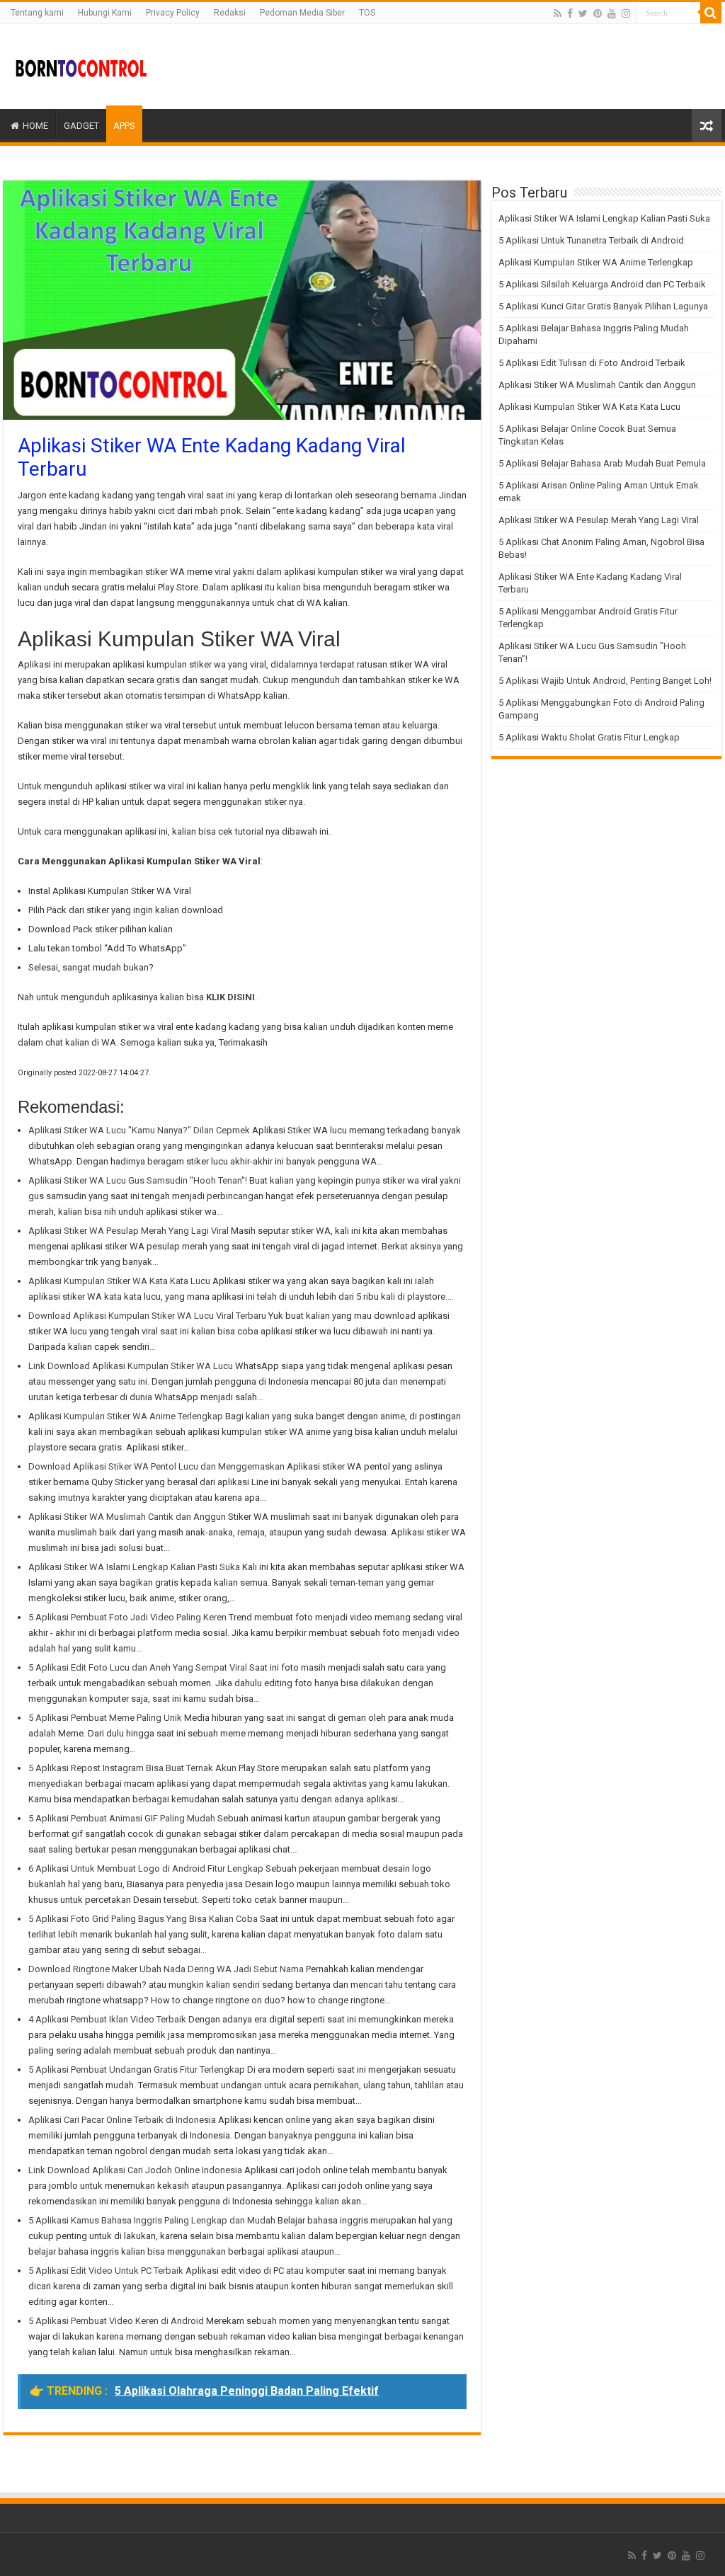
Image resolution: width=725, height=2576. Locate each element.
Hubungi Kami (105, 13)
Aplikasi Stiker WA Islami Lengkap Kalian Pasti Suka (604, 218)
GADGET (81, 126)
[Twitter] (583, 13)
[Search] (711, 13)
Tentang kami (37, 13)
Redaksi (230, 13)
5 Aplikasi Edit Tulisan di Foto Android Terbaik (592, 363)
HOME (35, 126)
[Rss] (558, 13)
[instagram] (626, 13)
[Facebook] (570, 13)
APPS (124, 126)
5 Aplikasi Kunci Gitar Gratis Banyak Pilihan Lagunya (603, 306)
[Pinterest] (598, 13)
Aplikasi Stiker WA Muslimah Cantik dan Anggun (597, 385)
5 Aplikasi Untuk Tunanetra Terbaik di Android (591, 240)
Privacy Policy (173, 13)
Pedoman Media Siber (302, 13)
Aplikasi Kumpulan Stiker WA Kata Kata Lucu (589, 407)
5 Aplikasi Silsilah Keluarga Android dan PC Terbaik (602, 284)
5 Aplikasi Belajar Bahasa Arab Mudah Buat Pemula (602, 463)
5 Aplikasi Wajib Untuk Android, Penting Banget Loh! (605, 681)
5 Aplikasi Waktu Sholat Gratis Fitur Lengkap (589, 737)
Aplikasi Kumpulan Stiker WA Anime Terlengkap (596, 262)
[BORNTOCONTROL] (81, 67)
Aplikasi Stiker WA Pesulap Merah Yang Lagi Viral (599, 520)
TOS (367, 13)
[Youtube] (612, 13)
